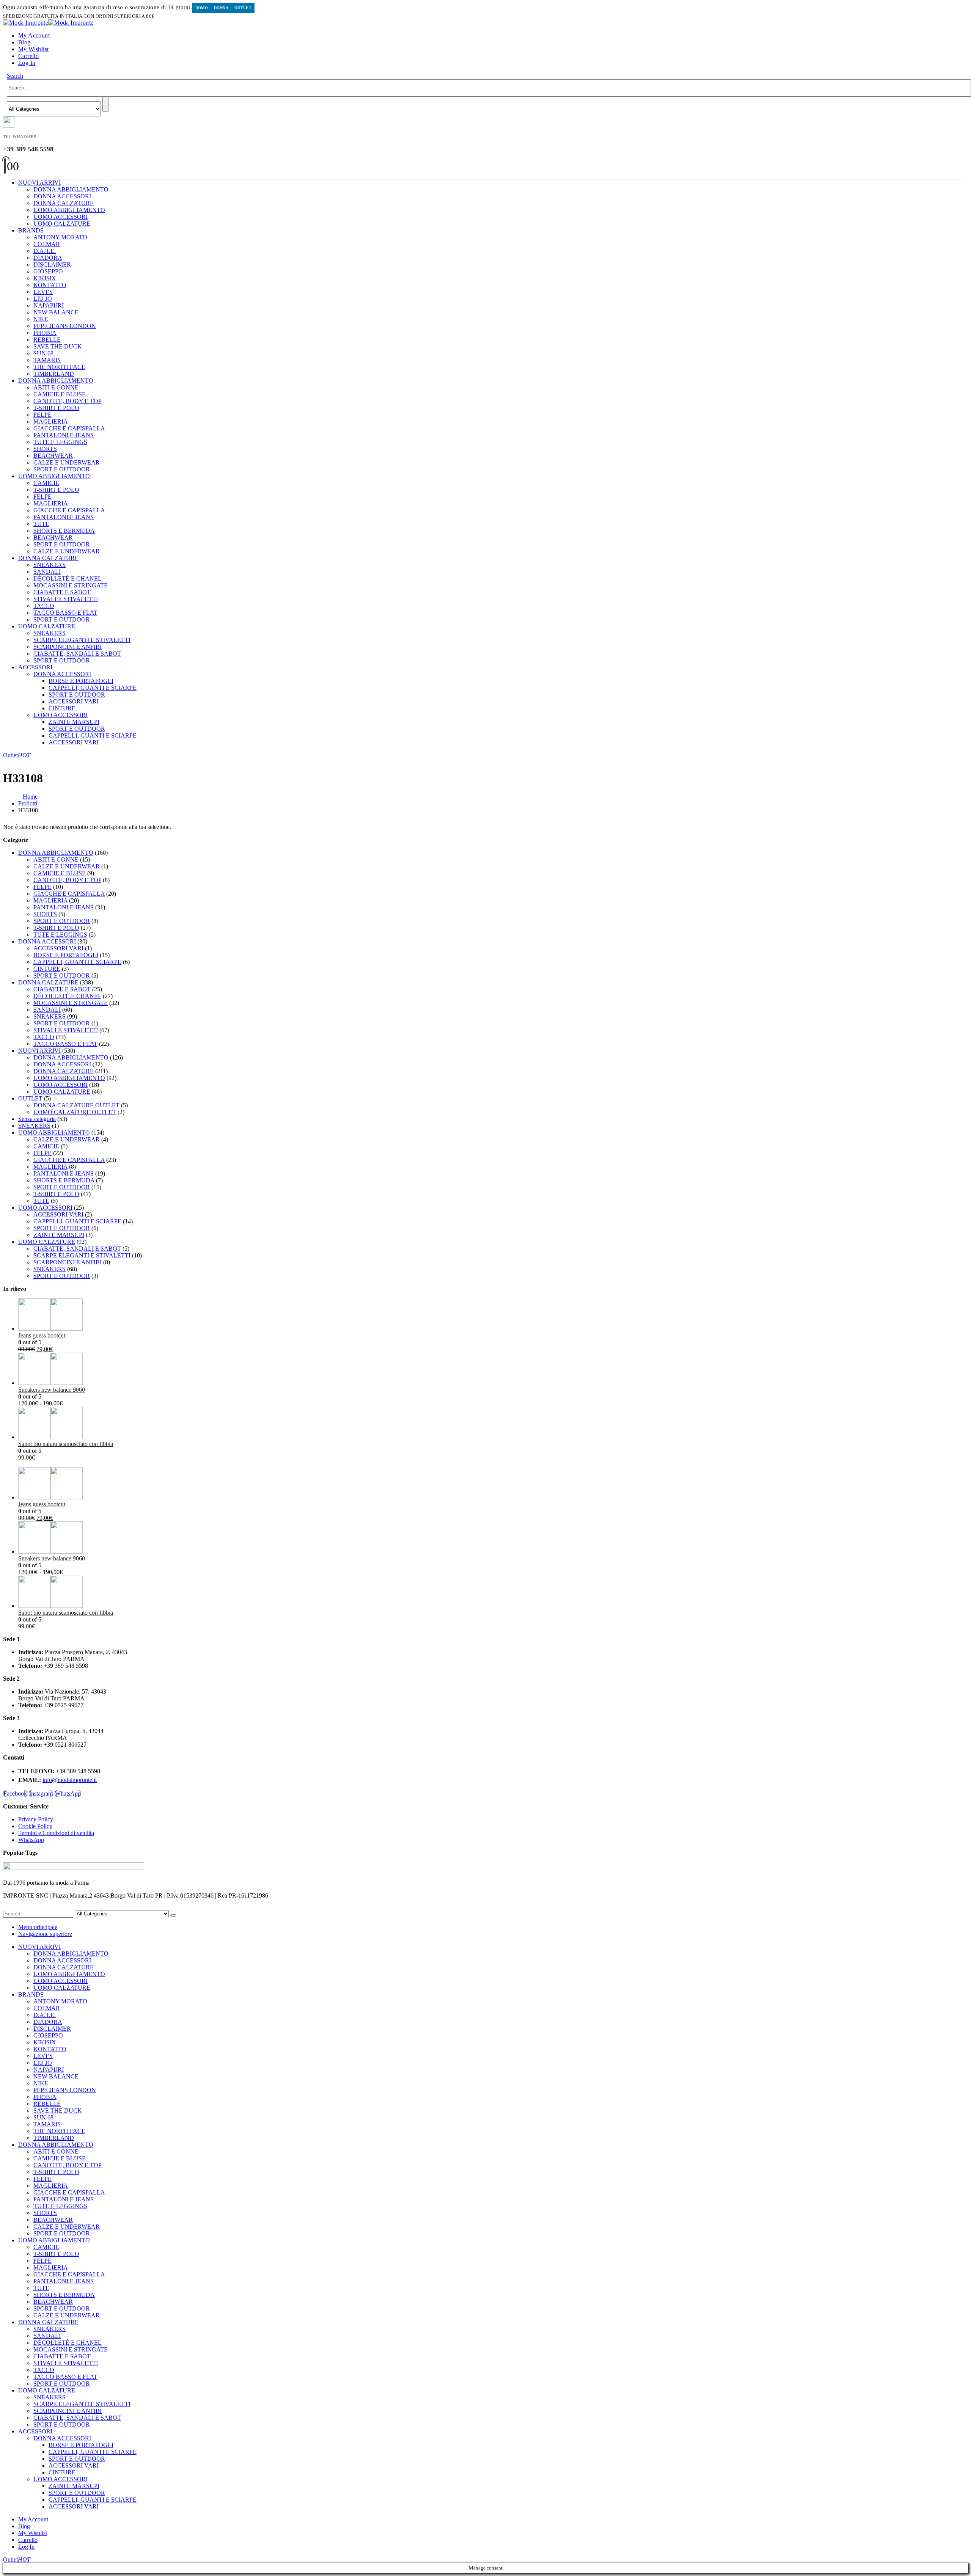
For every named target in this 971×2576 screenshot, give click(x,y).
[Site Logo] (48, 23)
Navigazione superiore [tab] (45, 1934)
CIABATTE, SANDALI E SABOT (77, 654)
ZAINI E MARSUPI (74, 722)
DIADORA (48, 258)
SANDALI (47, 572)
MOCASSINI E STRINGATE (71, 585)
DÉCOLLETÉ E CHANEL (68, 578)
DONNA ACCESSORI (62, 196)
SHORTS (45, 449)
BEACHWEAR (53, 456)
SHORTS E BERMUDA (64, 531)
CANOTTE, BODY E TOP (68, 401)
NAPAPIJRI (49, 305)
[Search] (105, 104)
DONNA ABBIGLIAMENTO (71, 189)
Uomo (202, 8)
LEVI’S (43, 292)
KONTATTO (50, 285)
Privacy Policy (36, 1819)
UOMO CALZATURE (62, 224)
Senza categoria (37, 1119)
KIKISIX (45, 278)
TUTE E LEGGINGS (60, 442)
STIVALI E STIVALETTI (66, 599)
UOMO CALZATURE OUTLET (75, 1112)
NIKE (41, 319)
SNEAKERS (49, 565)
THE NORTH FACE (59, 367)
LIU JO (43, 299)
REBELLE (47, 340)
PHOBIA (45, 333)
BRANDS (31, 230)
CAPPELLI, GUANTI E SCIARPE (93, 688)
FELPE (42, 415)
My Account (34, 35)
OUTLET (30, 1098)
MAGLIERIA (51, 421)
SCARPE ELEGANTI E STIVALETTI (82, 640)
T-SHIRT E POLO (56, 408)
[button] (15, 76)
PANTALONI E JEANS (64, 435)
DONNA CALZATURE (64, 203)
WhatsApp (68, 1793)
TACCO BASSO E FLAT (65, 613)
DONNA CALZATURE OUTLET (76, 1105)
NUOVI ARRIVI (39, 183)
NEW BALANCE (56, 312)
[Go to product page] (493, 1315)
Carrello (28, 56)
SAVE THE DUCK (58, 346)
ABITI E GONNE (56, 387)
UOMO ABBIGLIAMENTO (69, 210)
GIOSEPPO (48, 271)
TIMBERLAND (54, 374)
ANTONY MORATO (60, 237)
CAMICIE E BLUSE (60, 394)
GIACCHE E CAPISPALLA (69, 428)
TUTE (41, 524)
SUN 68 (43, 353)
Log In (27, 63)
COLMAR (47, 244)
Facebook (15, 1793)
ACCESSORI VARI (74, 701)
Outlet (243, 8)
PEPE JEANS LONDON (65, 326)
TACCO (44, 606)
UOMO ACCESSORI (60, 217)
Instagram (41, 1793)
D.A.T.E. (45, 251)
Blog (24, 42)
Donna (221, 8)
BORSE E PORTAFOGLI (81, 681)
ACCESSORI (35, 667)
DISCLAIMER (52, 265)
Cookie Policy (35, 1826)
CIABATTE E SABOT (62, 592)
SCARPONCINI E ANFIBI (68, 647)
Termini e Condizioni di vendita (56, 1833)
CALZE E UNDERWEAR (67, 462)
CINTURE (62, 708)
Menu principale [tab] (38, 1927)
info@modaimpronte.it (70, 1780)
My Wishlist (33, 49)
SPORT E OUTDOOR (62, 469)
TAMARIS (47, 360)
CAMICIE (46, 483)
